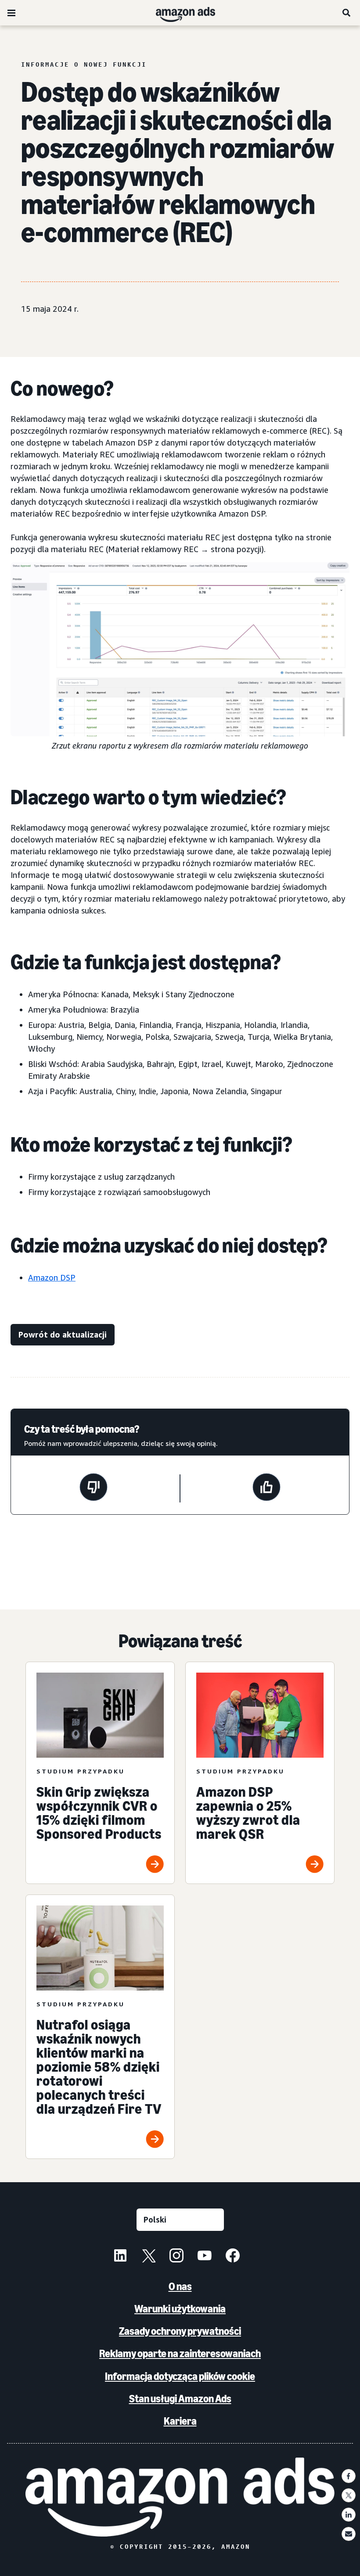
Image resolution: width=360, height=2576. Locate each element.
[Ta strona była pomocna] (266, 1488)
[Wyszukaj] (347, 13)
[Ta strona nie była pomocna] (94, 1488)
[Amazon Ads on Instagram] (176, 2257)
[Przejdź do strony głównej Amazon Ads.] (180, 2497)
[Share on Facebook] (349, 2476)
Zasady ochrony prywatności (180, 2331)
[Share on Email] (349, 2534)
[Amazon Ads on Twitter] (148, 2257)
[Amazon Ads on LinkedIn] (120, 2257)
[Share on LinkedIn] (349, 2515)
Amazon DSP (52, 1277)
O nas (180, 2286)
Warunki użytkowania (180, 2309)
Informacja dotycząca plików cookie (180, 2376)
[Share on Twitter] (349, 2495)
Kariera (180, 2421)
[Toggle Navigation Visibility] (11, 13)
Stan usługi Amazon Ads (180, 2399)
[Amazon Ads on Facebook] (233, 2257)
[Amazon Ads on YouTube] (205, 2257)
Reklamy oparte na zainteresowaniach (180, 2353)
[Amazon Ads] (178, 13)
